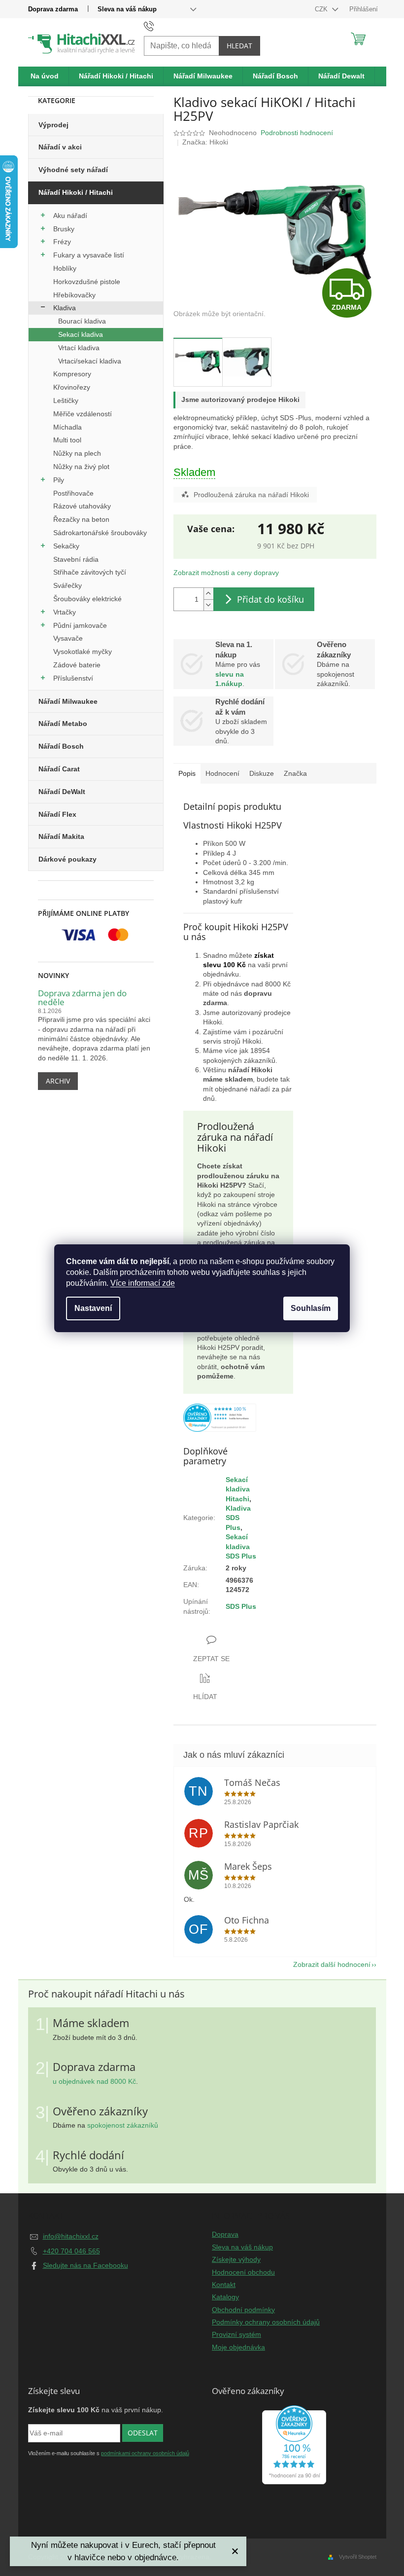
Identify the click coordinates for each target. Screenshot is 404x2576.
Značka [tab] (295, 773)
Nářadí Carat (59, 769)
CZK (322, 9)
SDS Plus (241, 1606)
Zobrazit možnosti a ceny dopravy (226, 573)
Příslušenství (73, 678)
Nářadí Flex (57, 814)
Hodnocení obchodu (243, 2272)
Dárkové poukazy (67, 859)
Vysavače (68, 638)
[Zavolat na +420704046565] (158, 26)
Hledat (239, 46)
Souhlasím (311, 1308)
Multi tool (67, 440)
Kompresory (72, 374)
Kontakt (224, 2285)
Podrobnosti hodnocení (297, 133)
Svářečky (67, 585)
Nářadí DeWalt (62, 792)
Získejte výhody (236, 2259)
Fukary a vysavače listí (89, 255)
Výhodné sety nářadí (73, 170)
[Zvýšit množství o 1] (208, 594)
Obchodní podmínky (243, 2310)
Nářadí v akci (60, 147)
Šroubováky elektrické (87, 599)
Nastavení (93, 1308)
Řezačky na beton (81, 519)
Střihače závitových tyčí (90, 572)
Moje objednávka (238, 2347)
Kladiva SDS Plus (238, 1518)
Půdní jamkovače (80, 625)
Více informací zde (143, 1283)
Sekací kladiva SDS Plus (241, 1546)
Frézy (62, 242)
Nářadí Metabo (63, 724)
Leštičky (66, 400)
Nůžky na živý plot (81, 467)
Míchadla (67, 427)
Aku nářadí (70, 216)
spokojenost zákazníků (123, 2125)
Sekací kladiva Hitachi (238, 1489)
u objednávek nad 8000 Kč (94, 2081)
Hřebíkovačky (74, 295)
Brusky (64, 229)
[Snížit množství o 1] (208, 605)
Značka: (205, 142)
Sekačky (66, 546)
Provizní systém (236, 2334)
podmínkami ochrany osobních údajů (145, 2453)
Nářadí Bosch (61, 746)
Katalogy (225, 2297)
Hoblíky (65, 268)
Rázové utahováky (82, 506)
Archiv (58, 1081)
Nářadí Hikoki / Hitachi (76, 192)
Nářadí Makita (61, 836)
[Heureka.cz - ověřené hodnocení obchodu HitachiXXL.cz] (220, 1418)
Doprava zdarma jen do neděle (82, 998)
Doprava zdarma (53, 9)
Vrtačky (65, 612)
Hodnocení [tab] (222, 773)
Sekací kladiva (81, 334)
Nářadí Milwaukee (68, 701)
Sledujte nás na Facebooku (85, 2265)
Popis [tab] (187, 773)
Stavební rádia (76, 559)
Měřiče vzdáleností (83, 414)
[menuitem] (45, 76)
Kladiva (65, 308)
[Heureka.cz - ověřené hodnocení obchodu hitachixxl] (294, 2445)
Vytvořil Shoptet (358, 2557)
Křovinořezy (72, 387)
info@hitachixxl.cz (71, 2236)
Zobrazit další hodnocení (332, 1964)
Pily (59, 480)
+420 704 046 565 (71, 2251)
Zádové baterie (77, 665)
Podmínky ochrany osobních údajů (266, 2322)
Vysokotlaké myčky (83, 652)
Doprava (225, 2234)
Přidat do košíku (270, 599)
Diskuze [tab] (262, 773)
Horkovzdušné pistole (87, 282)
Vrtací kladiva (79, 348)
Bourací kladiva (82, 321)
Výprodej (53, 125)
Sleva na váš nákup (127, 9)
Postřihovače (73, 493)
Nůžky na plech (77, 453)
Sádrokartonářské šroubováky (100, 533)
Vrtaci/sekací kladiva (90, 361)
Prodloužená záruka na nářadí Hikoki (251, 495)
